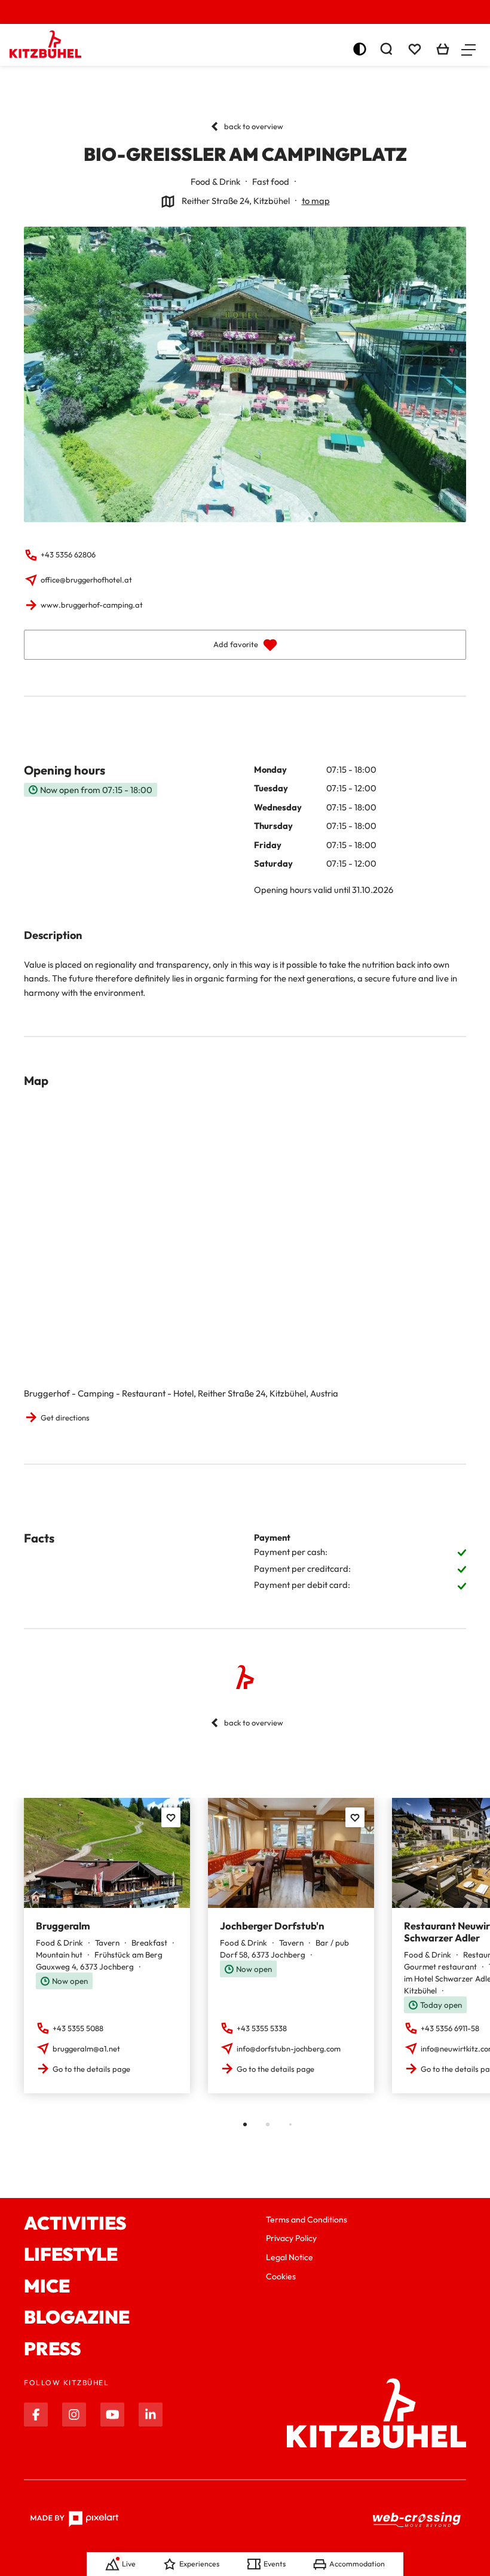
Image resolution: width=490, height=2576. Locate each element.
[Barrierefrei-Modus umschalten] (360, 49)
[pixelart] (74, 2519)
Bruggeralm (63, 1926)
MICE (47, 2286)
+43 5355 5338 (262, 2028)
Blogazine (77, 2317)
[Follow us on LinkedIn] (151, 2415)
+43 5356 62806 (68, 554)
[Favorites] (171, 1817)
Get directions (65, 1417)
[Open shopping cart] (443, 49)
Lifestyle (71, 2255)
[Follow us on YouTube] (112, 2415)
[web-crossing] (417, 2519)
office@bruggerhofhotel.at (86, 580)
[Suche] (386, 49)
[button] (468, 49)
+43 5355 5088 (78, 2028)
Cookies (281, 2276)
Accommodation (357, 2564)
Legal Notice (290, 2257)
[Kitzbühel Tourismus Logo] (45, 44)
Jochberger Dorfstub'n (272, 1926)
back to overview (254, 126)
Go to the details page (91, 2069)
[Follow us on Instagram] (74, 2415)
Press (53, 2349)
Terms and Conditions (307, 2220)
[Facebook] (36, 2415)
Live (129, 2564)
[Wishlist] (415, 49)
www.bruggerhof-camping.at (92, 605)
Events (275, 2564)
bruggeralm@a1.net (86, 2048)
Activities (75, 2223)
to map (316, 201)
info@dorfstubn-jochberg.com (289, 2048)
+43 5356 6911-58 (450, 2028)
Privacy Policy (291, 2238)
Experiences (199, 2564)
